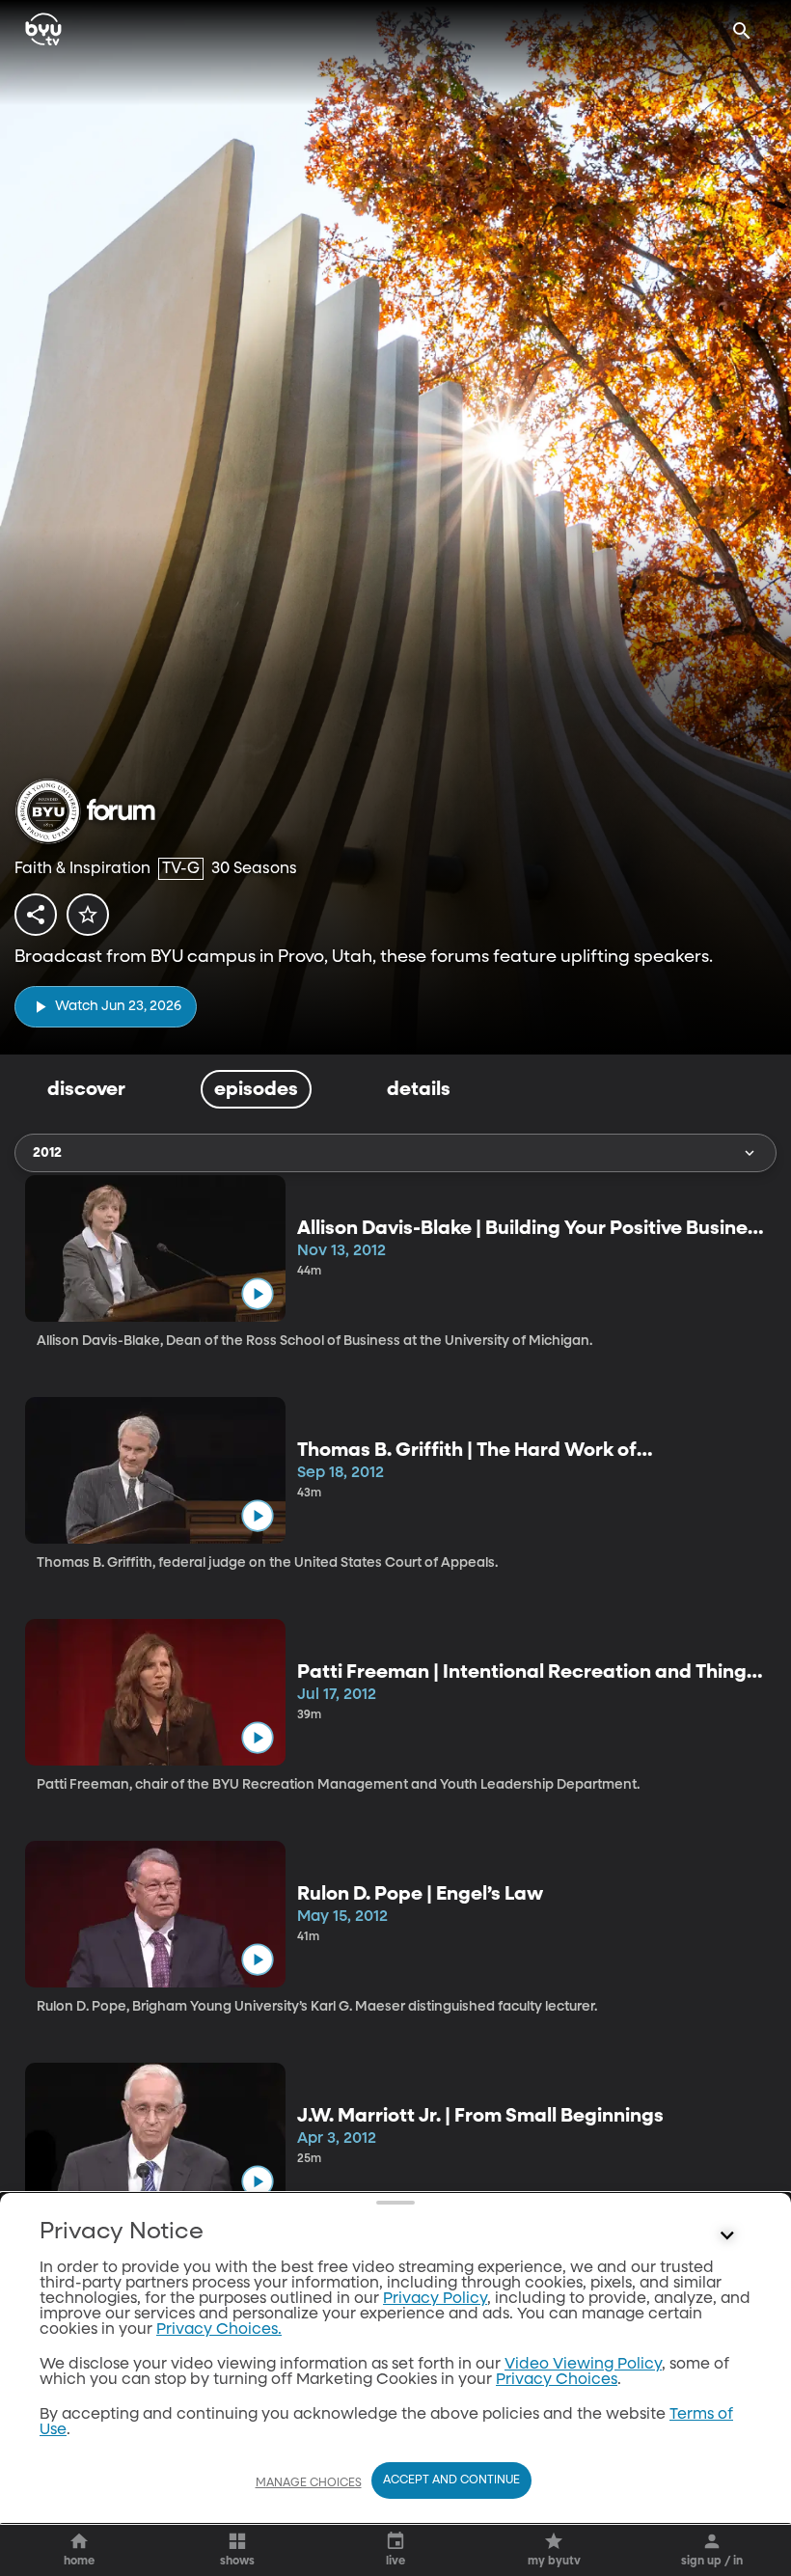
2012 (47, 1153)
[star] (88, 915)
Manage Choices (309, 2483)
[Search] (742, 31)
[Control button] (727, 2236)
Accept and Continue (451, 2480)
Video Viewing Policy (583, 2365)
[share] (36, 915)
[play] (257, 1294)
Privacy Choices (557, 2380)
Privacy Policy (435, 2299)
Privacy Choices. (219, 2330)
